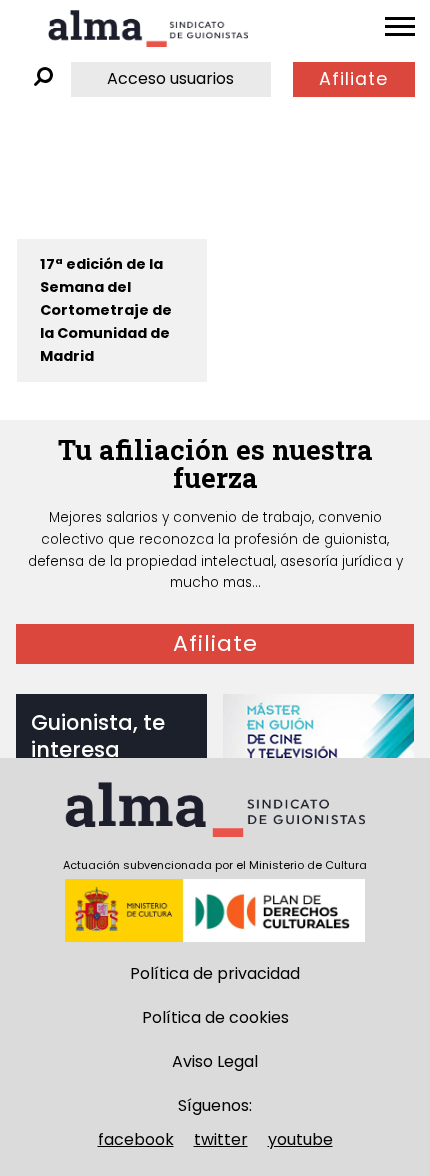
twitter (221, 1139)
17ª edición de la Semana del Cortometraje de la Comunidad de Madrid (106, 310)
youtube (300, 1139)
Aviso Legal (215, 1061)
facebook (136, 1139)
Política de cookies (215, 1017)
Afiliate (353, 79)
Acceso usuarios (170, 78)
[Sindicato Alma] (148, 28)
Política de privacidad (215, 973)
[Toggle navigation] (400, 27)
